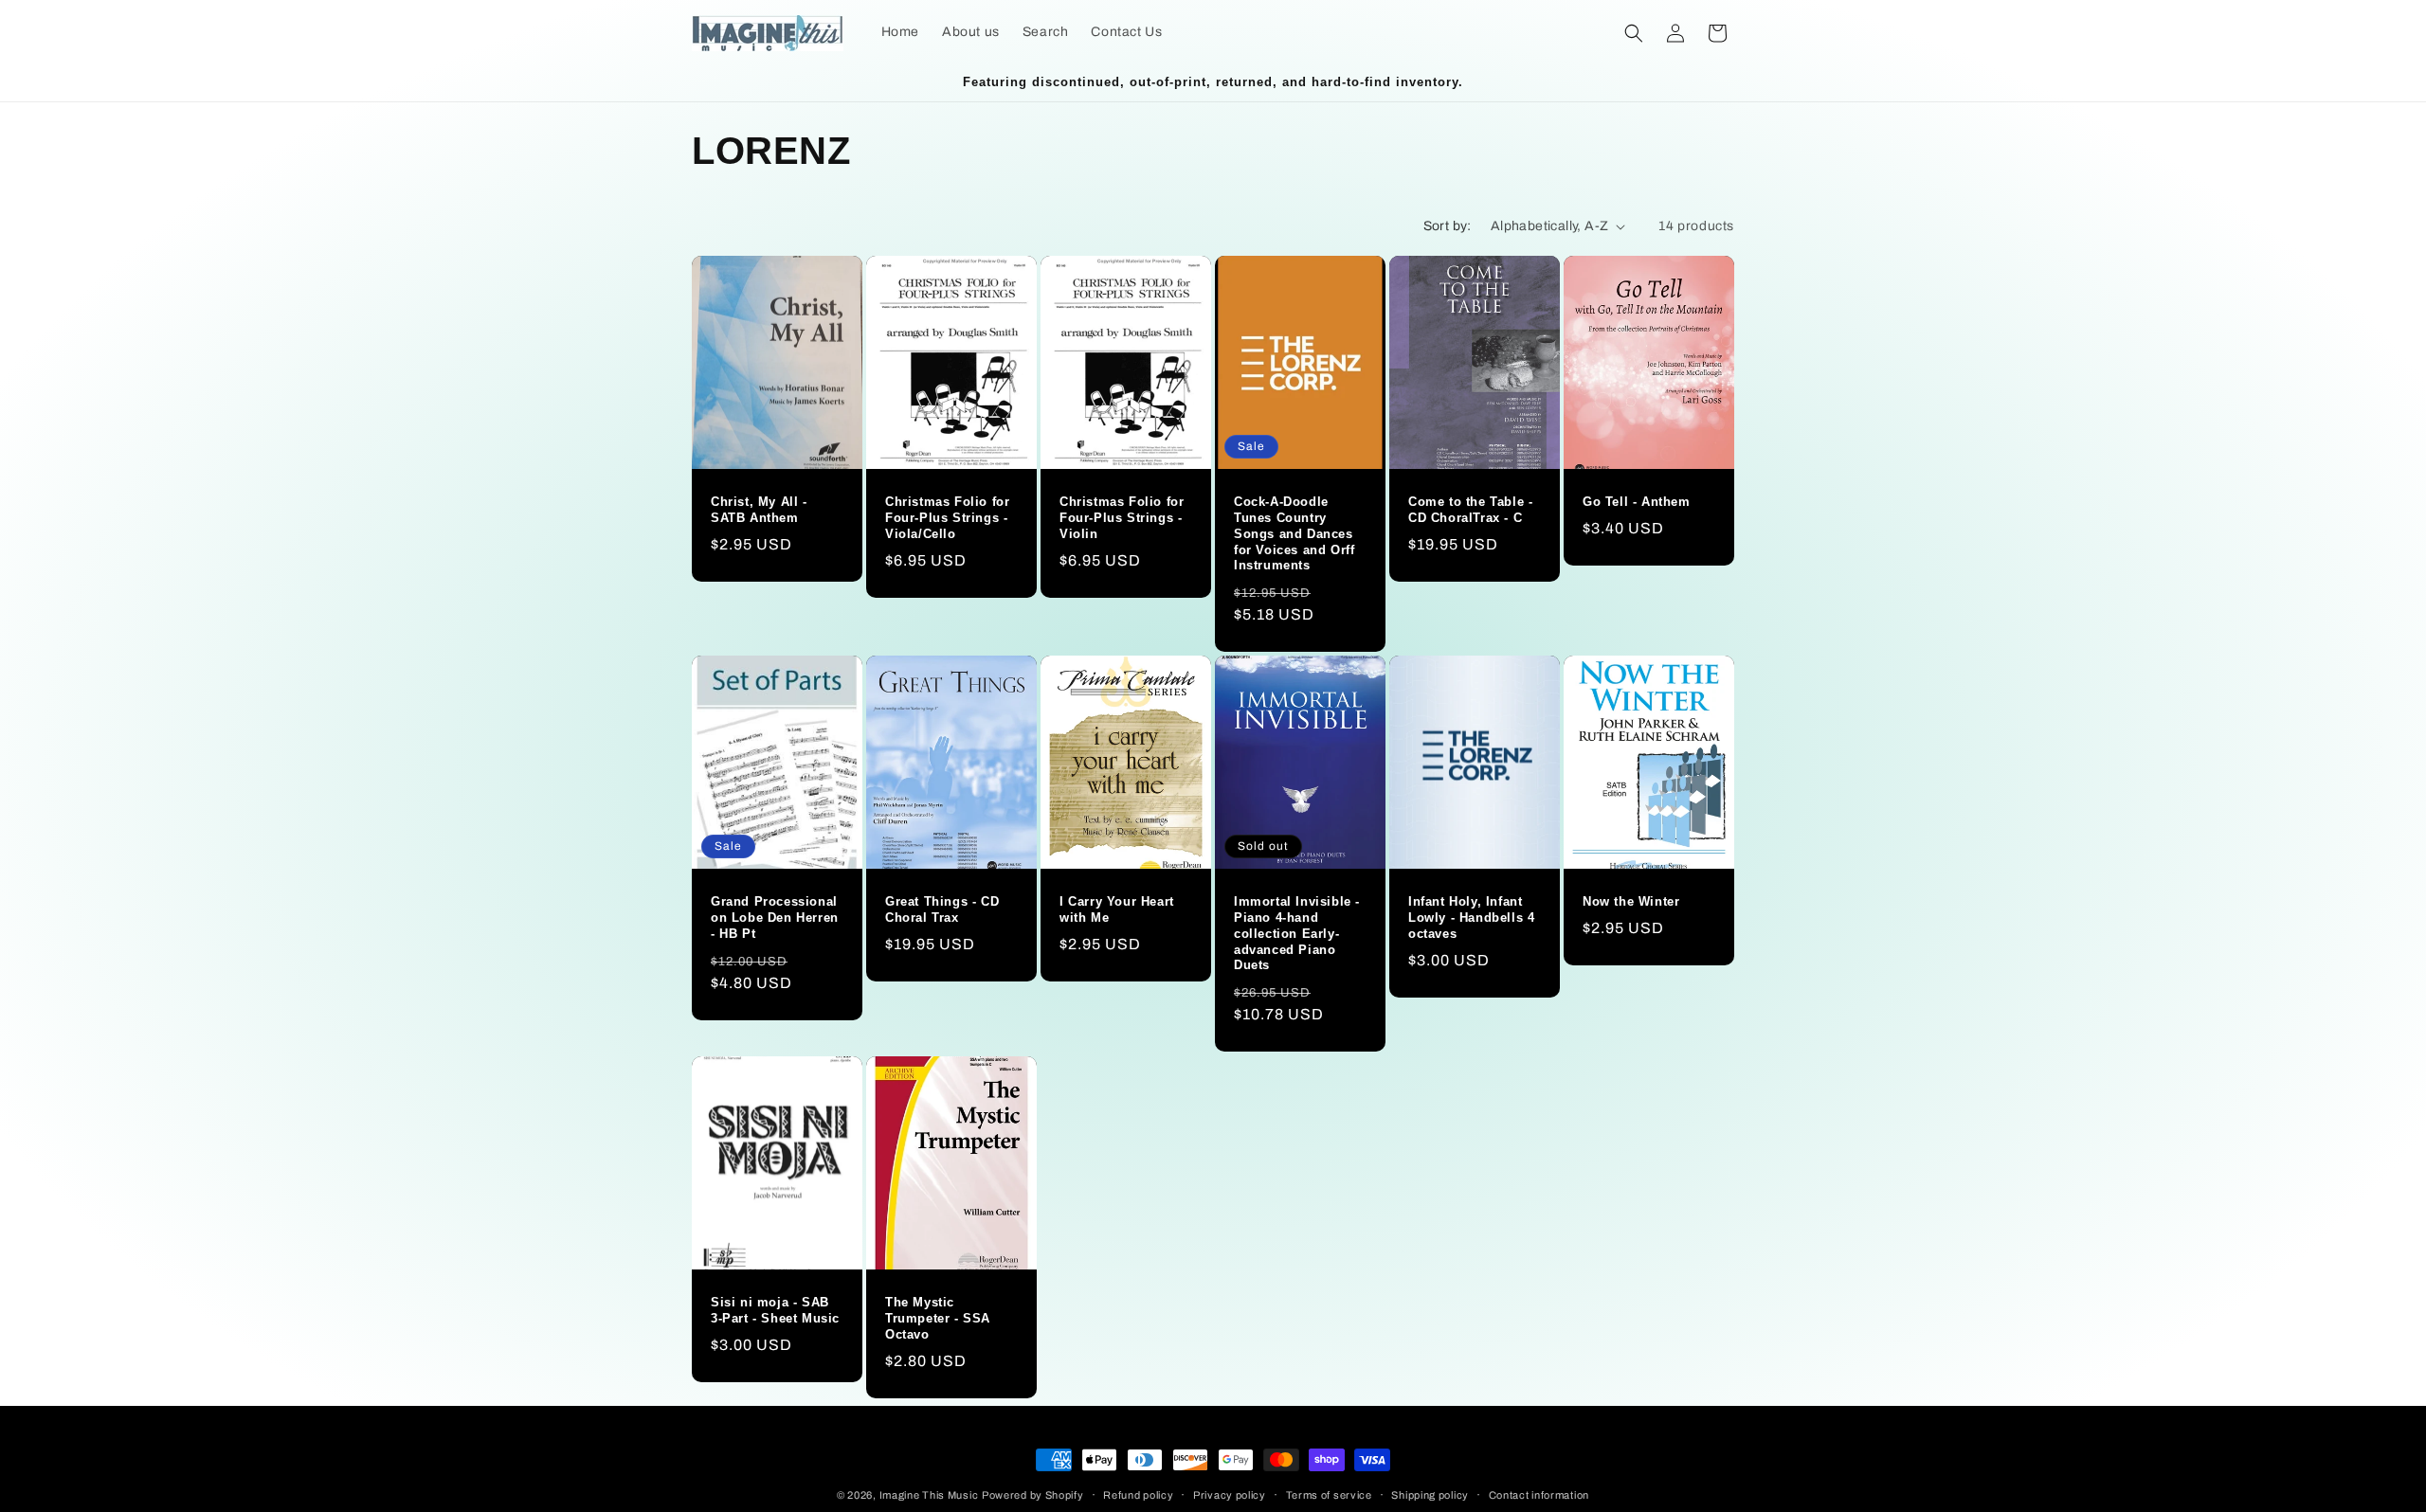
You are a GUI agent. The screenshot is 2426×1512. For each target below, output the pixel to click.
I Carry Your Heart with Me (1117, 909)
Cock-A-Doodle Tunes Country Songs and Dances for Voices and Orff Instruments (1294, 534)
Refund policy (1138, 1494)
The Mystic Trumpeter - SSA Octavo (938, 1318)
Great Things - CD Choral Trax (942, 909)
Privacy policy (1230, 1494)
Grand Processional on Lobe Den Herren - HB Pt (775, 918)
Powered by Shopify (1033, 1495)
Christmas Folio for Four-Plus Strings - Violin (1122, 518)
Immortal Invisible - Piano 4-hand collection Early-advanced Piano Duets (1297, 934)
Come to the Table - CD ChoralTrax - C (1470, 510)
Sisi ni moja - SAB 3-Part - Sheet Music (775, 1310)
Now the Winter (1631, 901)
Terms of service (1329, 1494)
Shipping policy (1430, 1494)
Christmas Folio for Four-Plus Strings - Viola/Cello (947, 518)
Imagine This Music (929, 1495)
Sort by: (1448, 226)
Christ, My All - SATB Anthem (759, 510)
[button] (1634, 33)
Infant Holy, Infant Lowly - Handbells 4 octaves (1471, 918)
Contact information (1539, 1494)
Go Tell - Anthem (1637, 502)
